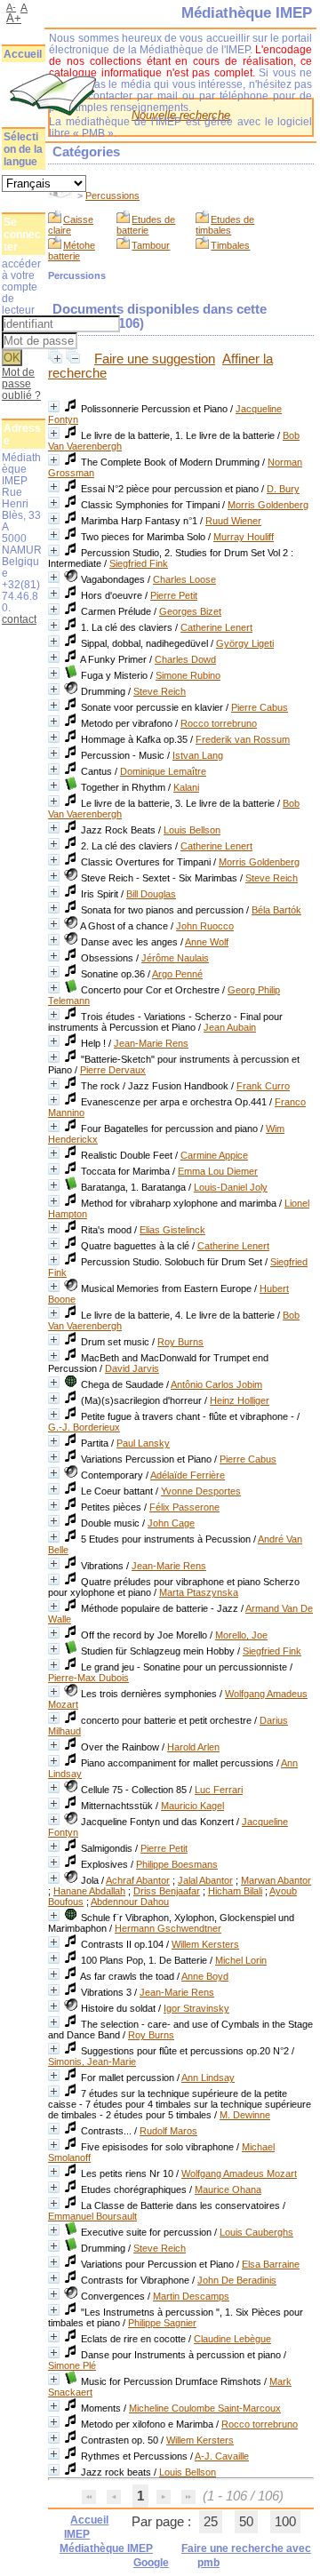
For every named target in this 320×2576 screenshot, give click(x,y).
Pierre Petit (174, 595)
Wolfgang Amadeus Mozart (239, 2173)
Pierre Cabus (260, 707)
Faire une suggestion (155, 359)
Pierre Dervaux (113, 1070)
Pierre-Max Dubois (88, 1678)
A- (11, 7)
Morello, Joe (241, 1635)
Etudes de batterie (146, 225)
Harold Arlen (193, 1747)
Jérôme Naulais (175, 958)
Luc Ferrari (219, 1790)
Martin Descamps (191, 2296)
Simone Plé (72, 2365)
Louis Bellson (192, 830)
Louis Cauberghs (256, 2232)
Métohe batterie (72, 251)
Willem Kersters (205, 1944)
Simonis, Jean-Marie (92, 2062)
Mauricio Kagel (192, 1806)
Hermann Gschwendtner (168, 1928)
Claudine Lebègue (232, 2339)
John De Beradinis (237, 2280)
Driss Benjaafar (167, 1891)
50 (246, 2522)
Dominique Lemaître (163, 771)
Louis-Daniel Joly (231, 1187)
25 (211, 2522)
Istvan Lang (198, 755)
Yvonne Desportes (201, 1491)
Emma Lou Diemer (218, 1171)
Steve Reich (160, 691)
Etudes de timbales (225, 225)
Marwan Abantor (276, 1880)
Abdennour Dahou (130, 1902)
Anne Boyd (205, 1976)
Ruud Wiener (233, 521)
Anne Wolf (207, 942)
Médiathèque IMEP (106, 2548)
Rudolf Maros (168, 2131)
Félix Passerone (184, 1507)
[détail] (54, 407)
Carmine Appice (214, 1155)
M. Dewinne (245, 2115)
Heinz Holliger (240, 1400)
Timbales (230, 245)
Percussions (112, 195)
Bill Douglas (151, 894)
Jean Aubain (230, 1027)
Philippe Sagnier (162, 2323)
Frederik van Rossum (243, 739)
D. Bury (283, 489)
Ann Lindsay (208, 2078)
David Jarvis (132, 1368)
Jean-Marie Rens (151, 1043)
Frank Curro (263, 1086)
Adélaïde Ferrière (188, 1475)
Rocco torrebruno (219, 723)
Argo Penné (177, 974)
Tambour (151, 245)
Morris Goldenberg (268, 505)
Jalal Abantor (205, 1880)
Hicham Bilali (235, 1891)
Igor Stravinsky (196, 2008)
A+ (14, 18)
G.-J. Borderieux (84, 1427)
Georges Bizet (190, 611)
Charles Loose (184, 579)
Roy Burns (180, 1342)
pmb (208, 2563)
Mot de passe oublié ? (21, 383)
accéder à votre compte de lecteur (21, 287)
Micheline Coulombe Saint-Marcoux (205, 2408)
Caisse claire (71, 225)
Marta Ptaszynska (199, 1592)
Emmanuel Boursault (92, 2216)
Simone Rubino (188, 675)
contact (19, 619)
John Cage (171, 1523)
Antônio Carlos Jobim (216, 1384)
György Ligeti (245, 643)
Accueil (23, 54)
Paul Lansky (143, 1443)
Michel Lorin (241, 1960)
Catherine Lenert (216, 627)
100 (285, 2522)
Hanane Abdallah (89, 1891)
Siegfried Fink (139, 563)
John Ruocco (205, 926)
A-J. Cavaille (222, 2456)
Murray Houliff (244, 537)
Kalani (186, 787)
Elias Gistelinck (172, 1230)
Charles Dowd (185, 659)
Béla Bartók (276, 910)
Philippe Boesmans (177, 1864)
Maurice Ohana (228, 2189)
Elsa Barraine (271, 2264)
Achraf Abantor (138, 1880)
